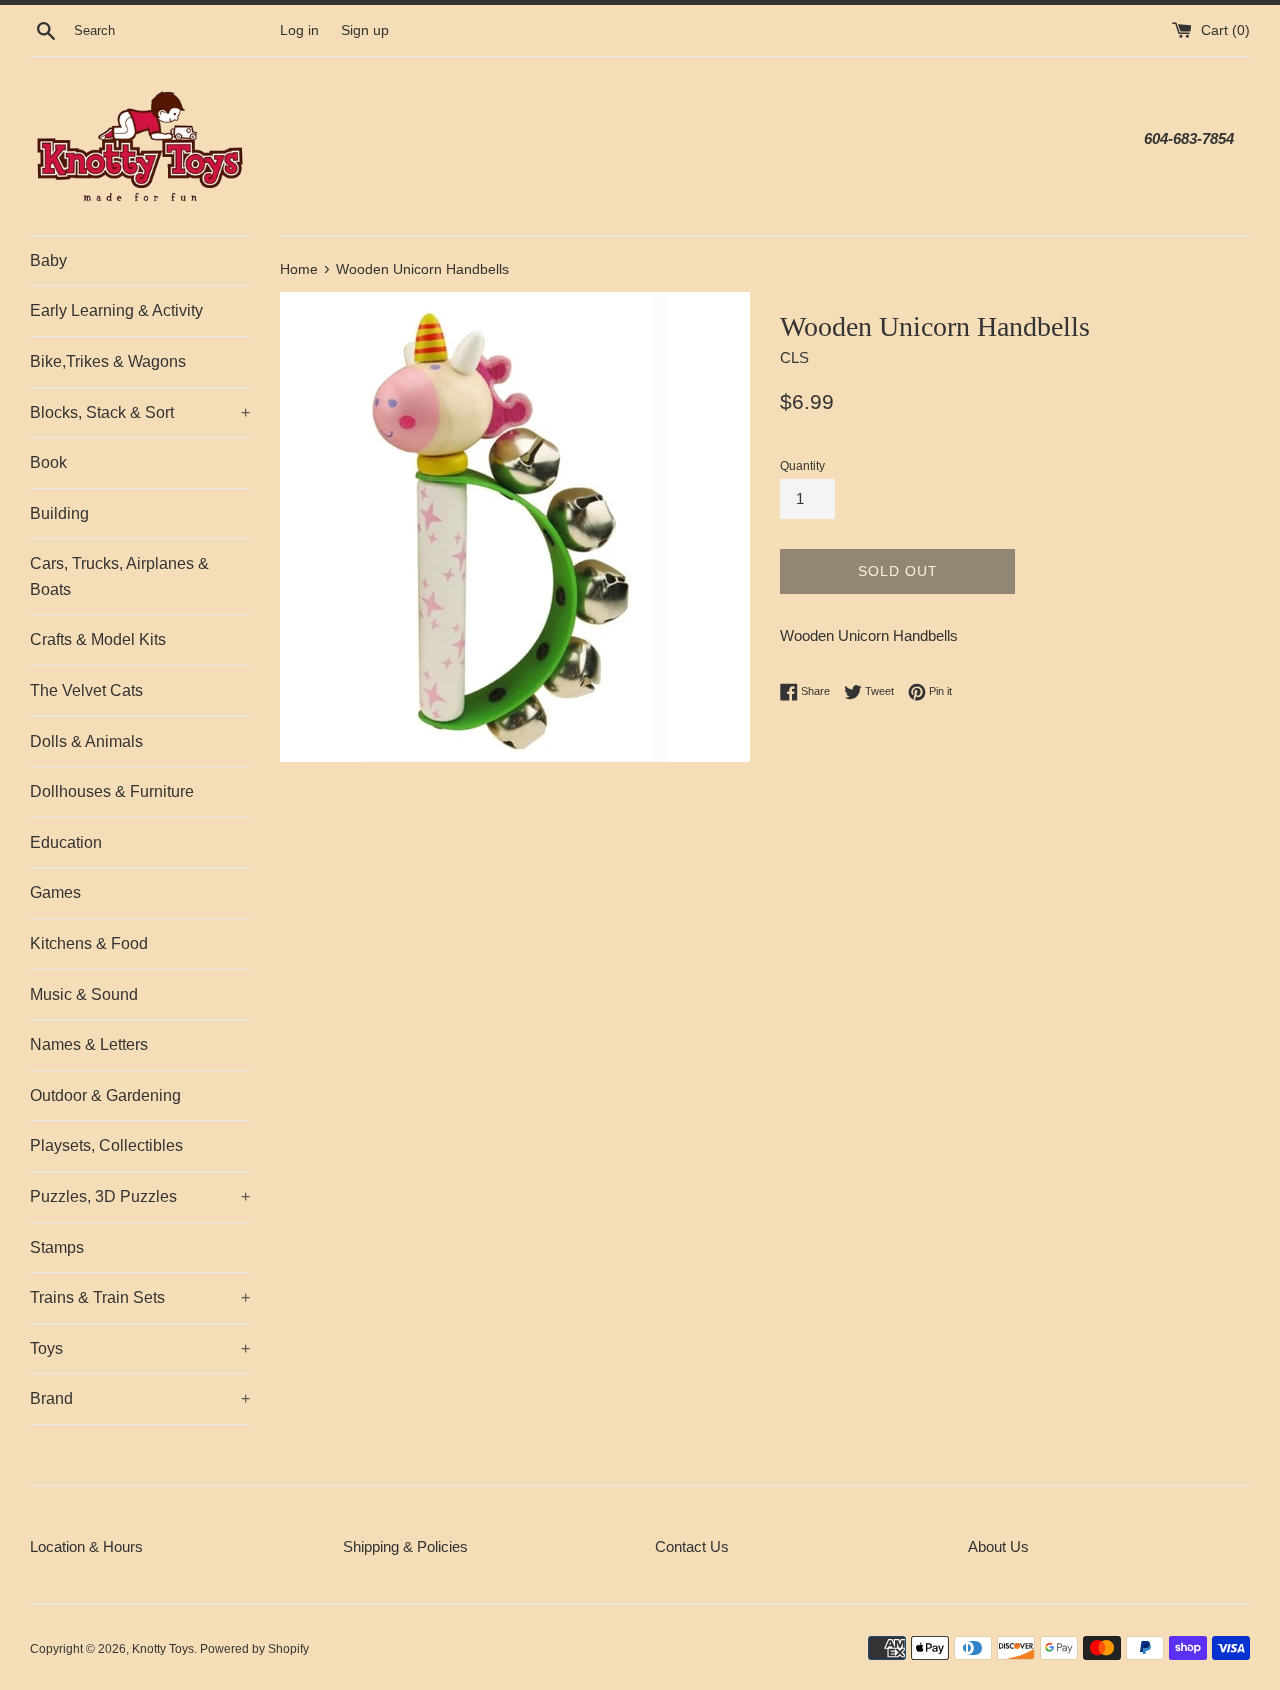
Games (55, 892)
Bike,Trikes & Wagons (108, 361)
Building (59, 513)
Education (66, 842)
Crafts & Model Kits (98, 639)
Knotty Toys (163, 1649)
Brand (140, 1398)
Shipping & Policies (405, 1546)
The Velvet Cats (86, 690)
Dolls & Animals (86, 741)
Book (48, 462)
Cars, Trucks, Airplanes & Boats (119, 576)
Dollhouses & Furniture (112, 791)
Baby (48, 260)
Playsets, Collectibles (106, 1145)
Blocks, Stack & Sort (140, 412)
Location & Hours (86, 1546)
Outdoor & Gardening (105, 1095)
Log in (299, 30)
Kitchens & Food (89, 943)
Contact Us (692, 1546)
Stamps (57, 1247)
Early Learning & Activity (116, 310)
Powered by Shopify (254, 1649)
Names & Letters (89, 1044)
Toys (140, 1348)
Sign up (365, 30)
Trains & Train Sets (140, 1297)
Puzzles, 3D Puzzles (140, 1196)
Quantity (802, 466)
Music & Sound (84, 994)
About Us (998, 1546)
